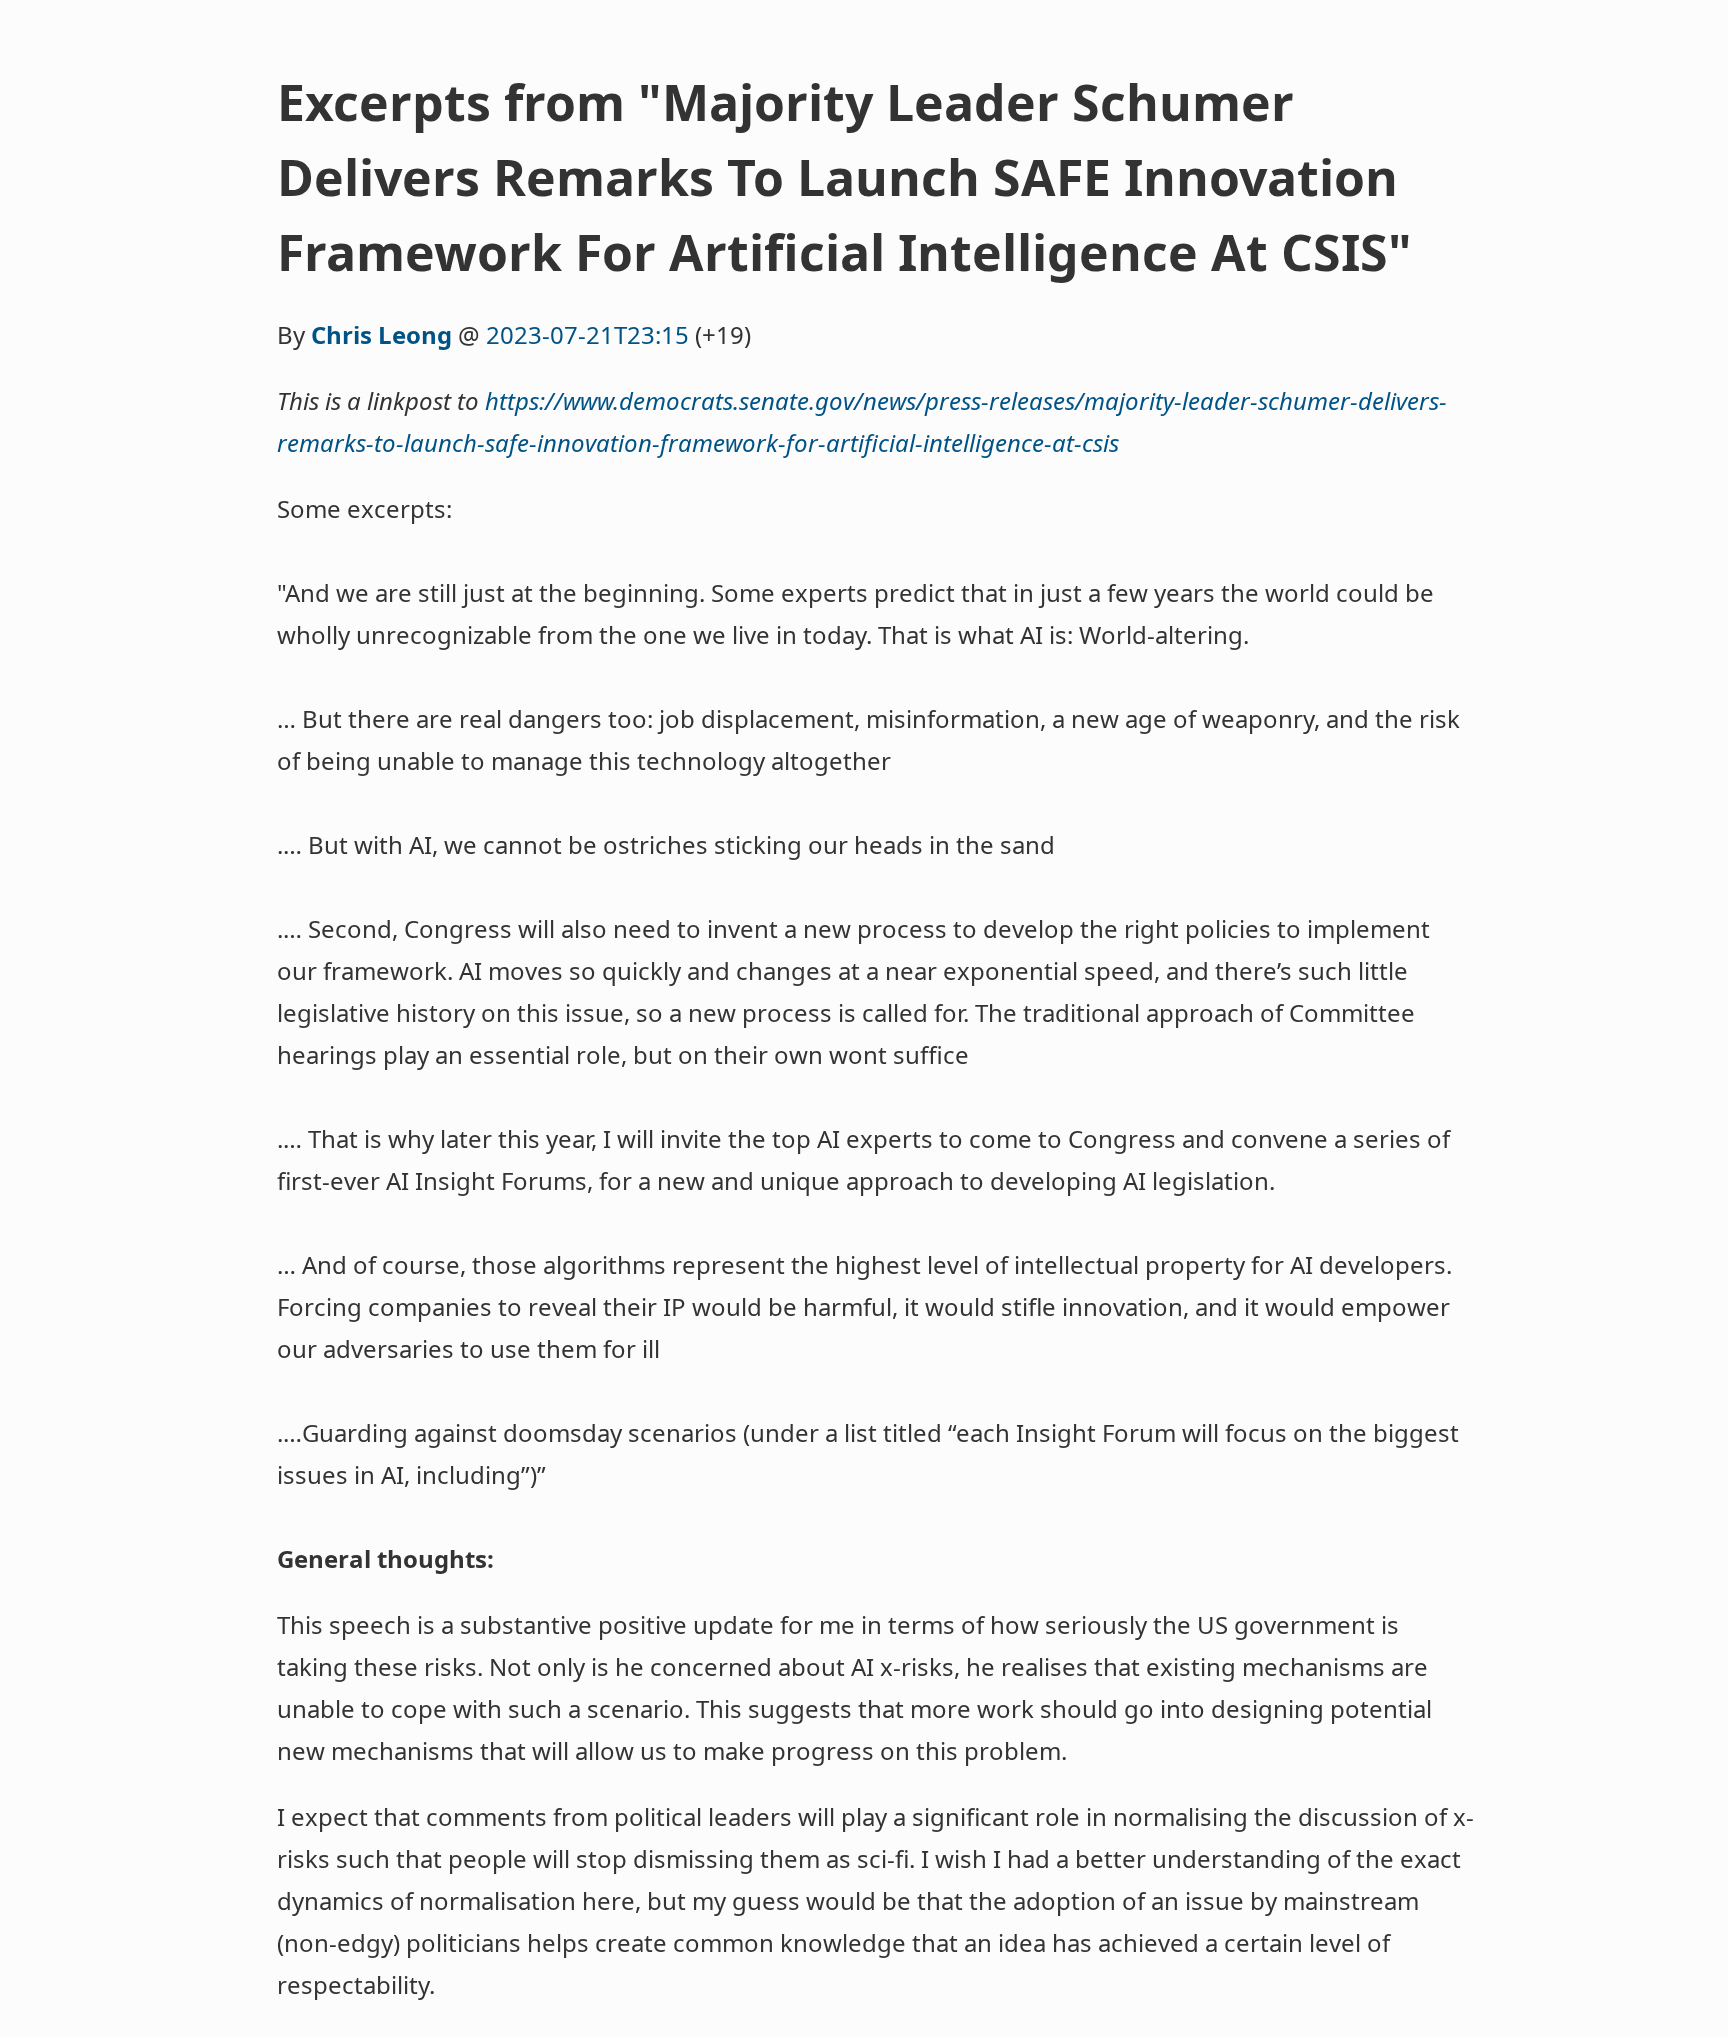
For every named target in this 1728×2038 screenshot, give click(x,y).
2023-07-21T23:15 (587, 334)
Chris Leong (381, 334)
